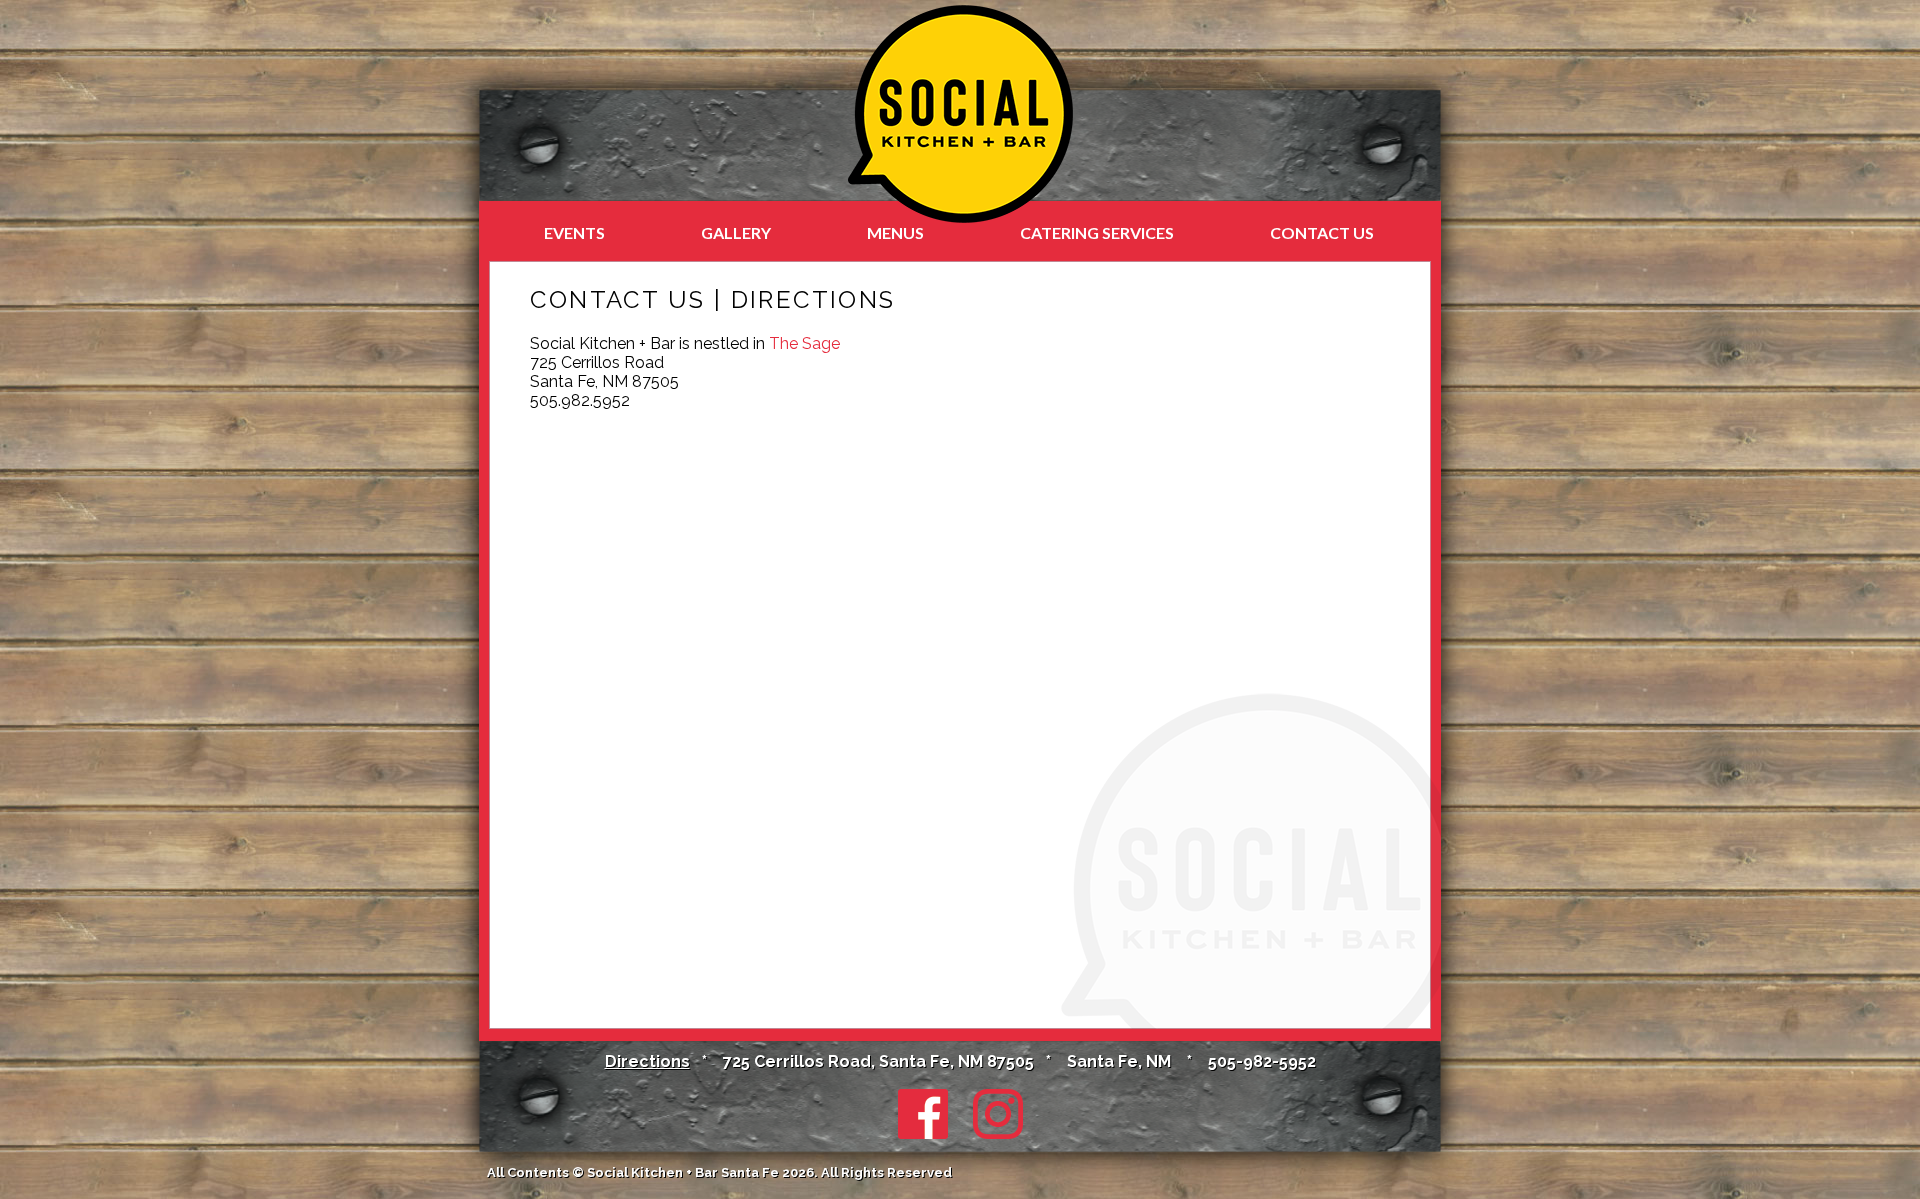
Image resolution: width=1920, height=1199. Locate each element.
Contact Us (1322, 232)
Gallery (736, 232)
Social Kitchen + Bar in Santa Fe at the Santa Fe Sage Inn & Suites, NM (960, 114)
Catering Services (1097, 232)
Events (574, 232)
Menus (895, 232)
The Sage (804, 343)
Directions (647, 1061)
